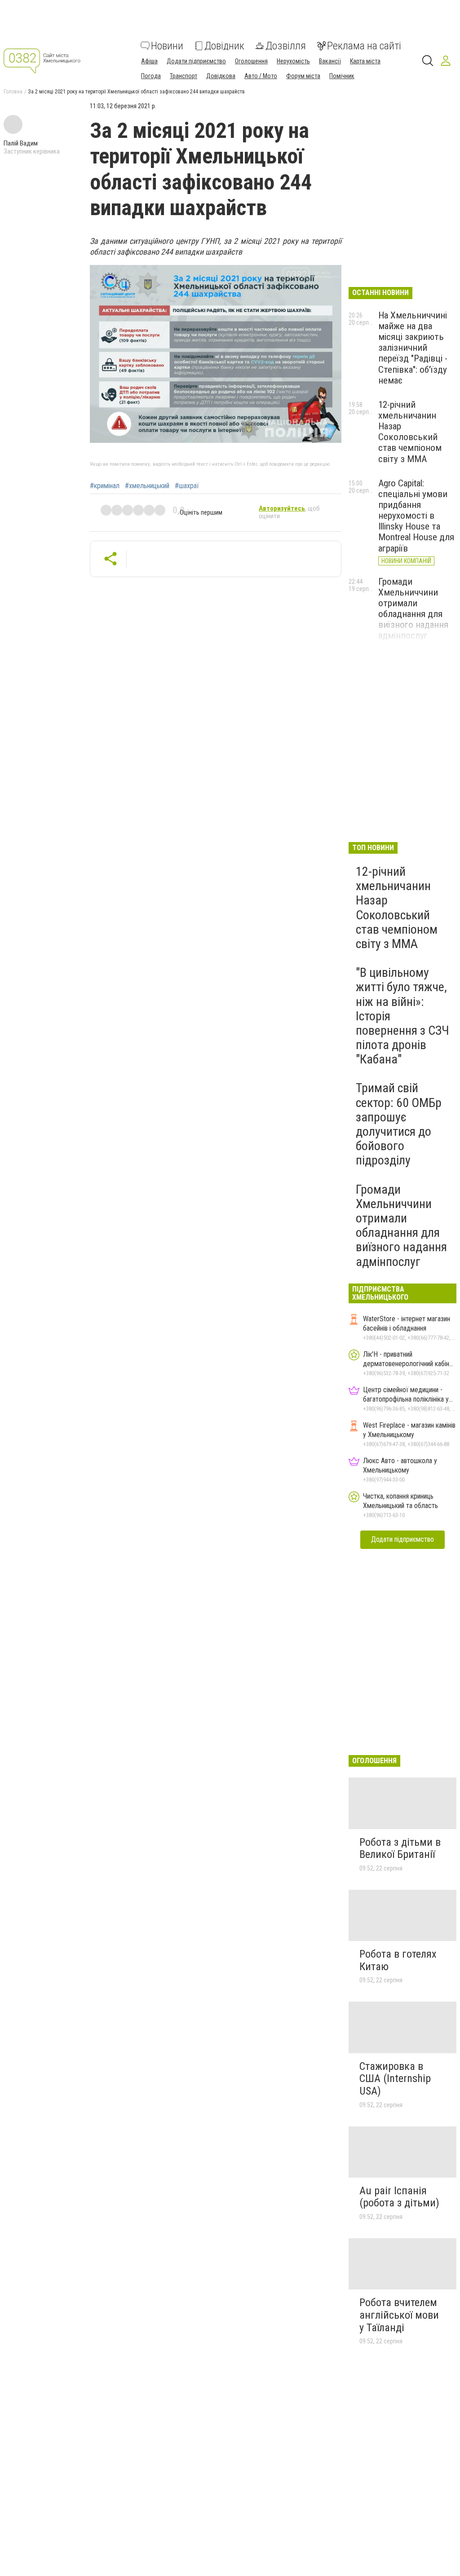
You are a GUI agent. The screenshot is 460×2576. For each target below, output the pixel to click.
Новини (167, 46)
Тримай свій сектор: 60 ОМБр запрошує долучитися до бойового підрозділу (399, 1124)
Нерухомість (293, 61)
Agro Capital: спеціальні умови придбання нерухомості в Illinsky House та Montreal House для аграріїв (416, 516)
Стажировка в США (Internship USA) (395, 2079)
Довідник (224, 46)
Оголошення (251, 61)
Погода (151, 76)
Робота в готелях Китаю (398, 1960)
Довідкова (221, 76)
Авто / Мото (261, 76)
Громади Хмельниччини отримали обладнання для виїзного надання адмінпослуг (413, 609)
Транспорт (184, 76)
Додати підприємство (196, 61)
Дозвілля (286, 46)
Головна (13, 92)
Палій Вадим (21, 143)
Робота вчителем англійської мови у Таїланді (399, 2315)
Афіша (149, 61)
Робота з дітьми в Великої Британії (400, 1848)
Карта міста (365, 61)
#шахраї (187, 486)
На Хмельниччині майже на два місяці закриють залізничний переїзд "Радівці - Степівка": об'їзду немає (413, 348)
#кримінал (105, 486)
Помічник (342, 76)
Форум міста (303, 76)
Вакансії (330, 61)
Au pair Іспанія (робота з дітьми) (399, 2197)
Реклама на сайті (364, 46)
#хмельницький (147, 486)
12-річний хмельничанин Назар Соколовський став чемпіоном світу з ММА (410, 432)
